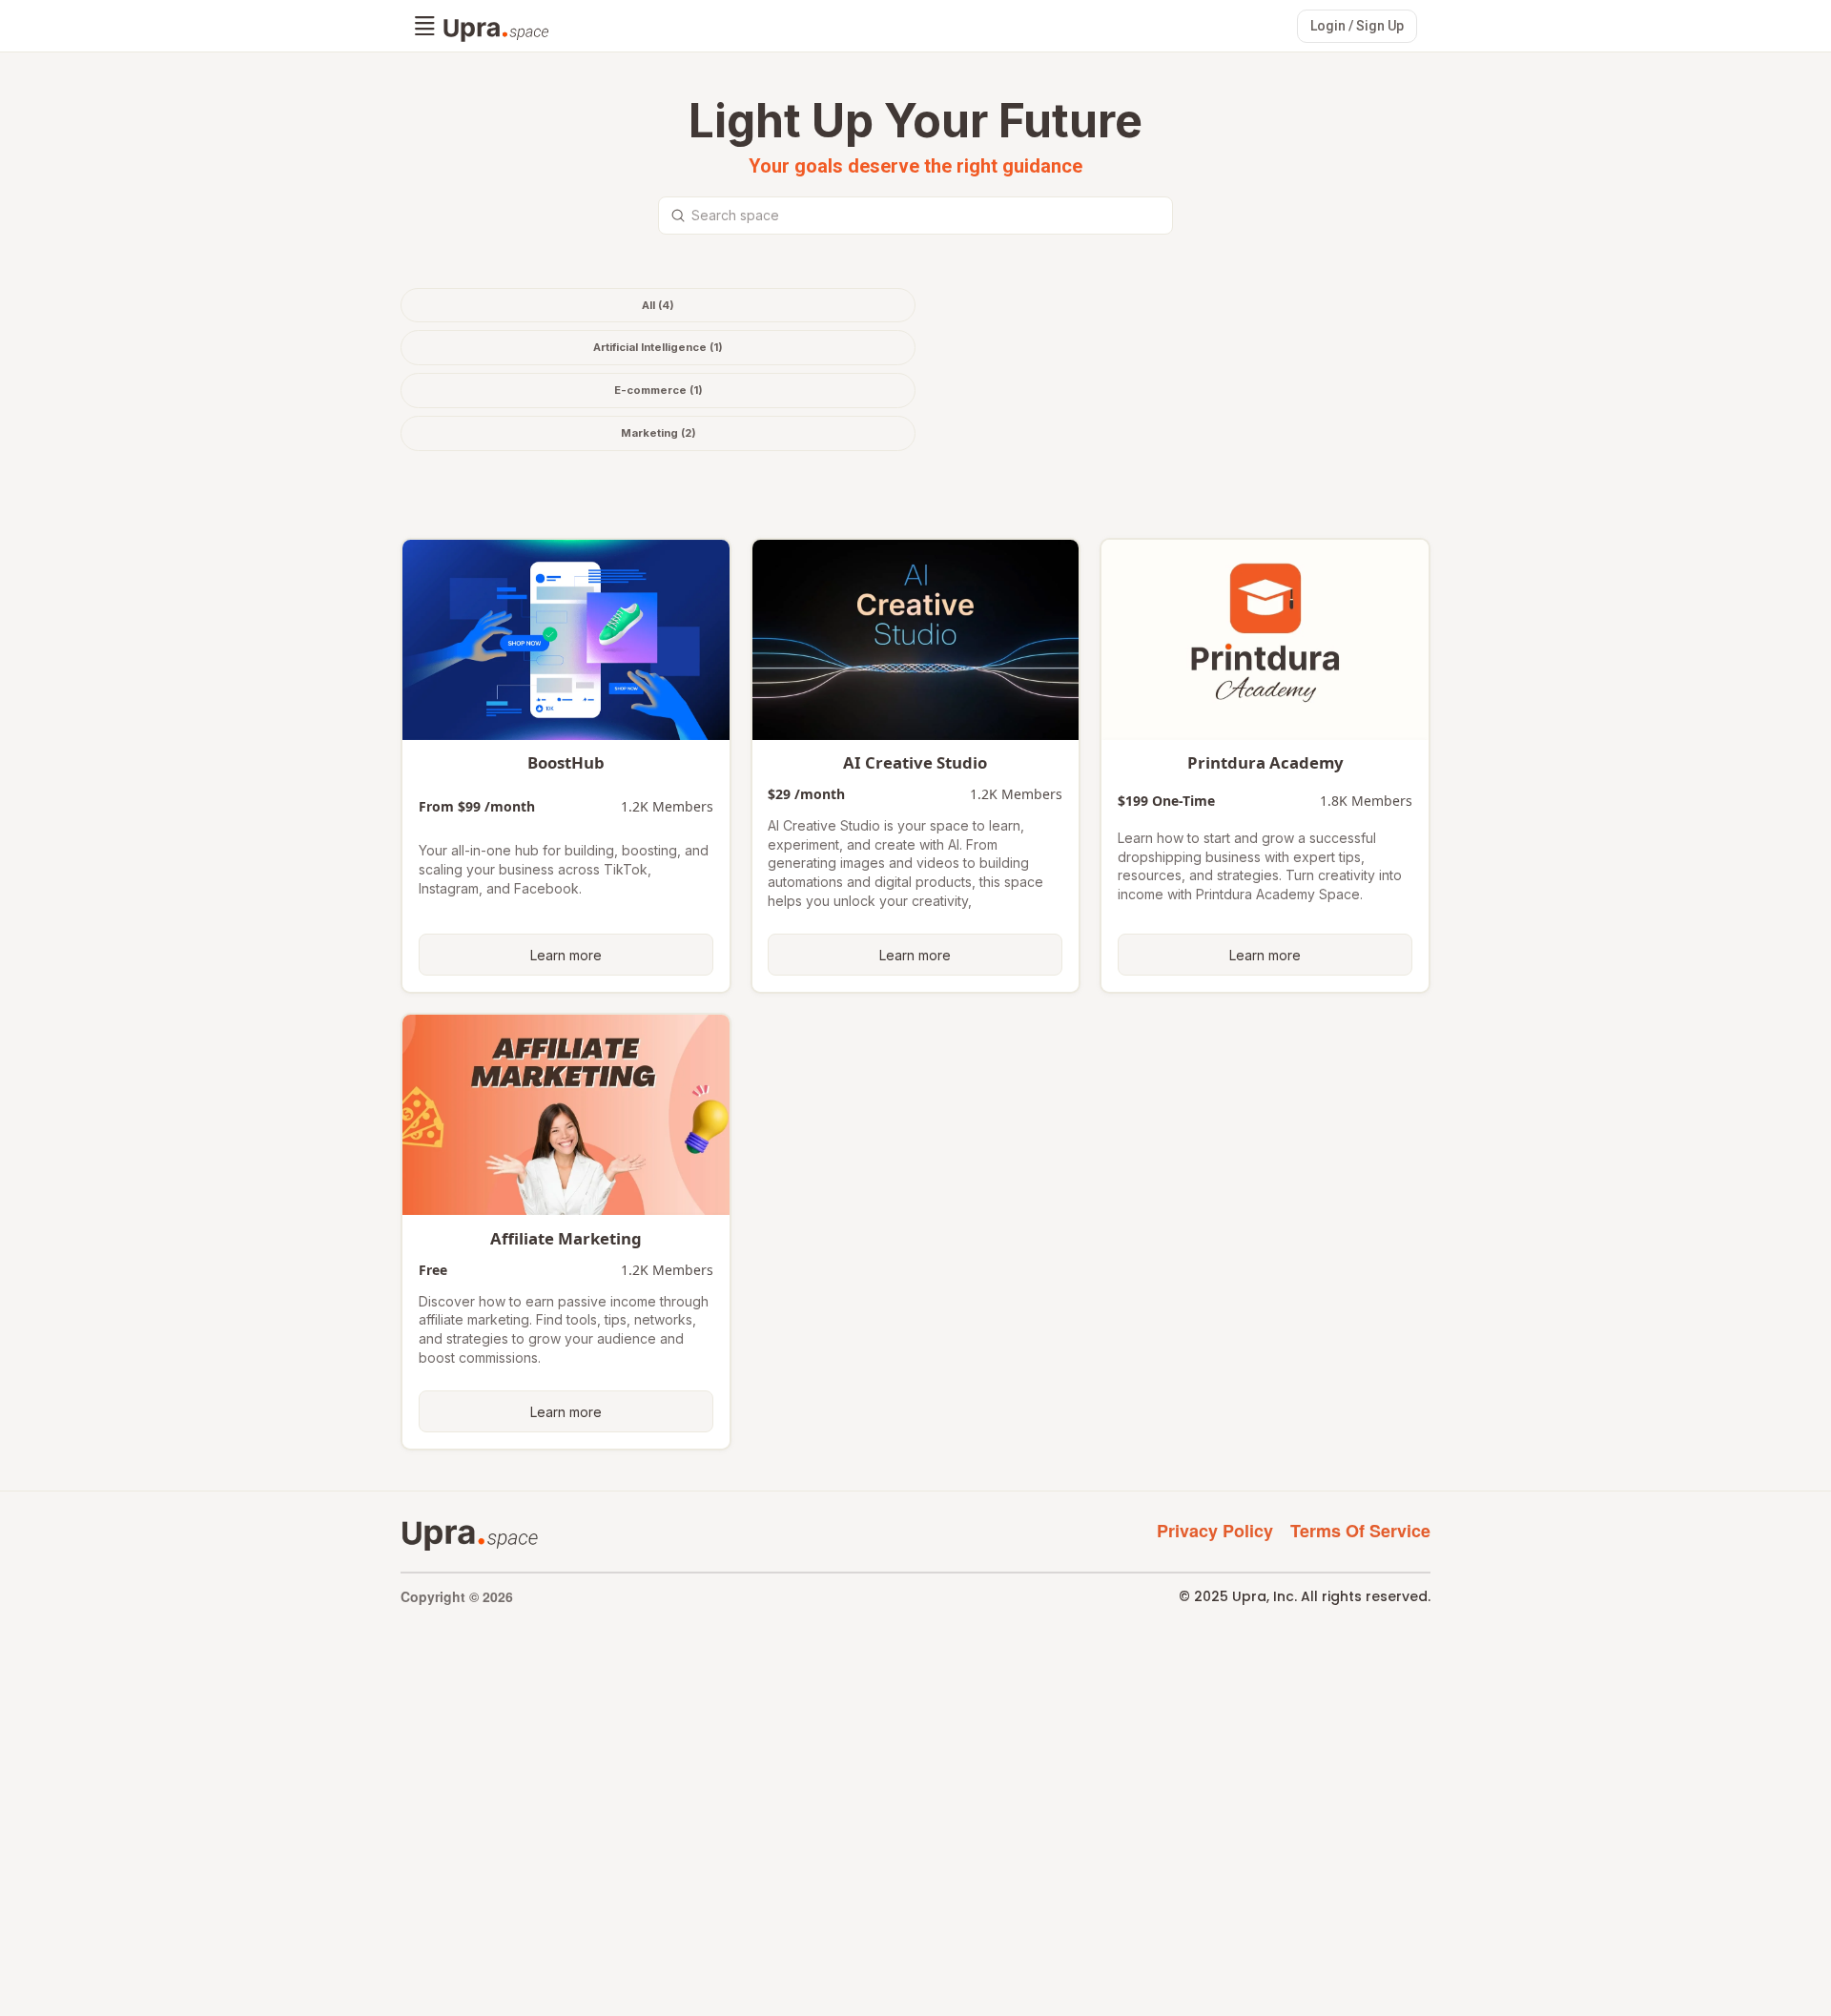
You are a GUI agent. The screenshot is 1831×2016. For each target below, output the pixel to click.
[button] (425, 27)
